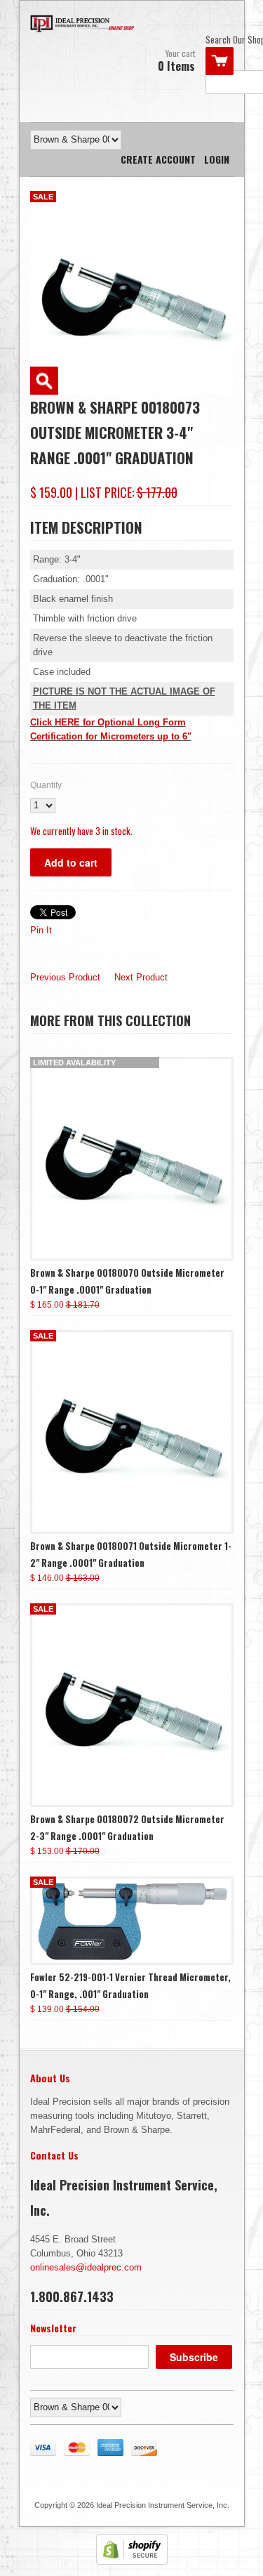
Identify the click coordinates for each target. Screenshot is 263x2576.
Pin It (41, 930)
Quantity (46, 785)
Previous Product (65, 977)
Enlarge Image (44, 381)
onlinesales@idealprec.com (86, 2267)
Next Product (141, 977)
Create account (158, 159)
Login (217, 159)
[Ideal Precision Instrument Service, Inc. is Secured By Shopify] (132, 2562)
